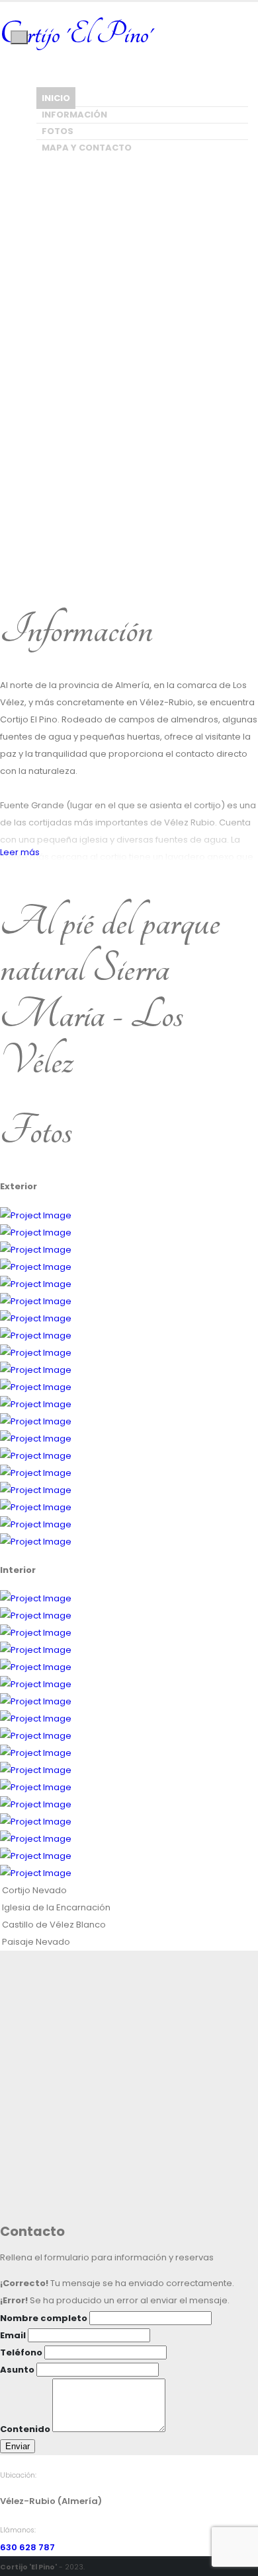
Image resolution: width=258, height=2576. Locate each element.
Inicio (56, 98)
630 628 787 (27, 2547)
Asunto (17, 2370)
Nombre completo (44, 2318)
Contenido (25, 2429)
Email (13, 2335)
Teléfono (21, 2352)
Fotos (58, 131)
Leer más (21, 852)
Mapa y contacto (87, 148)
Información (74, 115)
